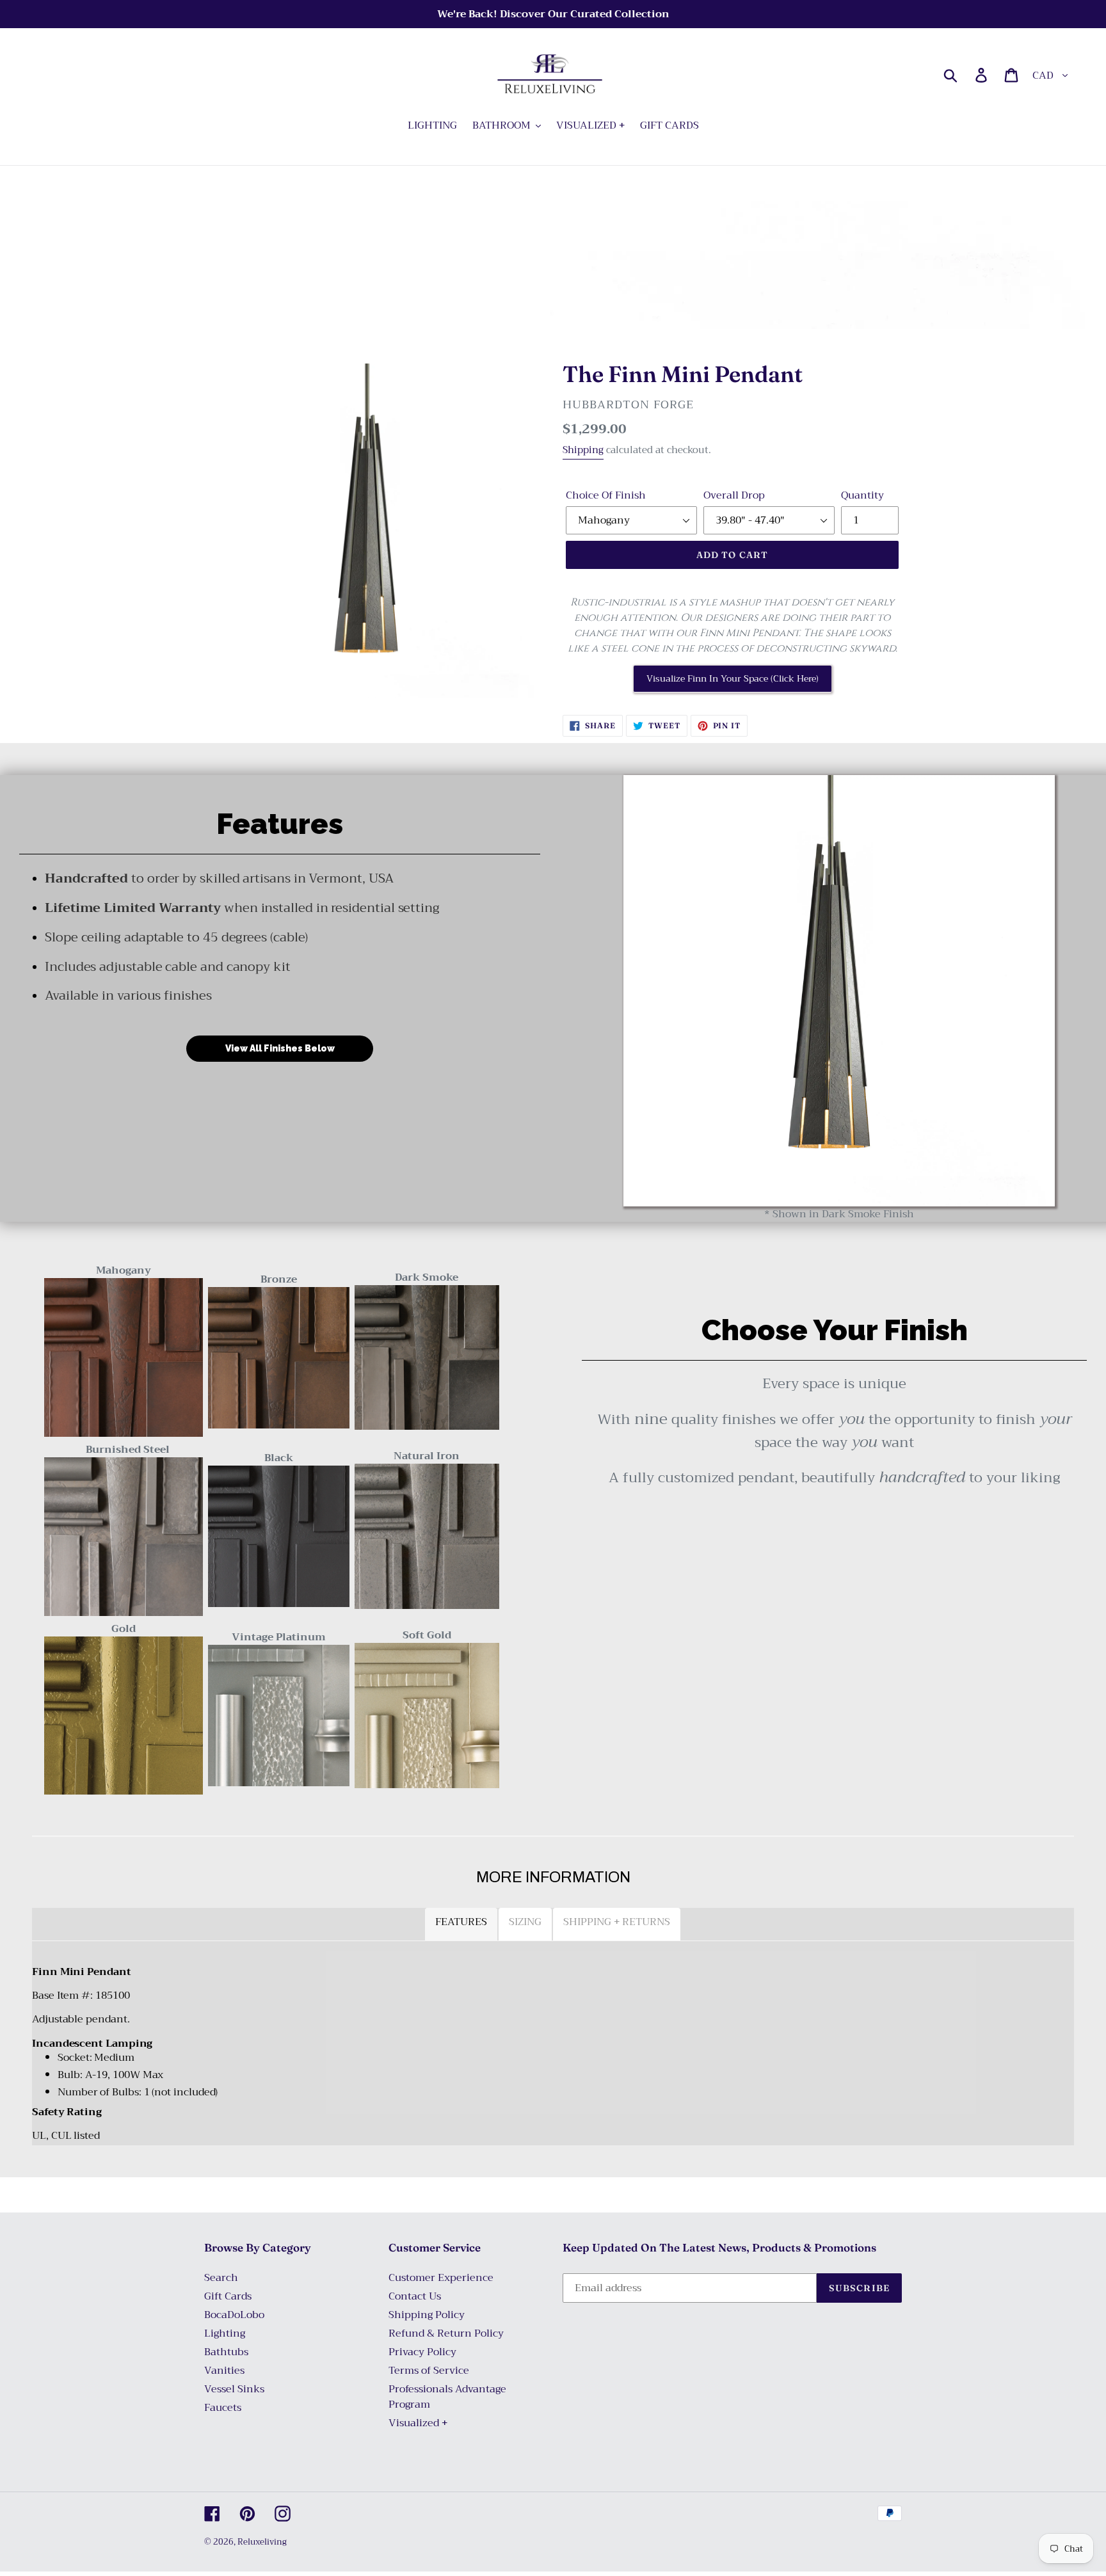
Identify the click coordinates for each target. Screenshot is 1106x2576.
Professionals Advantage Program (447, 2397)
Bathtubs (226, 2352)
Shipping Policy (427, 2315)
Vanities (224, 2371)
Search (221, 2278)
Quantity (862, 495)
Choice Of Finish (606, 495)
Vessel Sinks (234, 2389)
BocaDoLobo (234, 2315)
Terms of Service (429, 2371)
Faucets (223, 2408)
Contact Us (415, 2296)
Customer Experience (441, 2278)
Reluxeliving (262, 2542)
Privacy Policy (422, 2352)
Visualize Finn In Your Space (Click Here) (733, 678)
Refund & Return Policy (446, 2333)
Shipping (583, 450)
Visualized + (418, 2423)
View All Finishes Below (280, 1048)
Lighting (225, 2333)
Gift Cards (228, 2296)
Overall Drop (734, 495)
